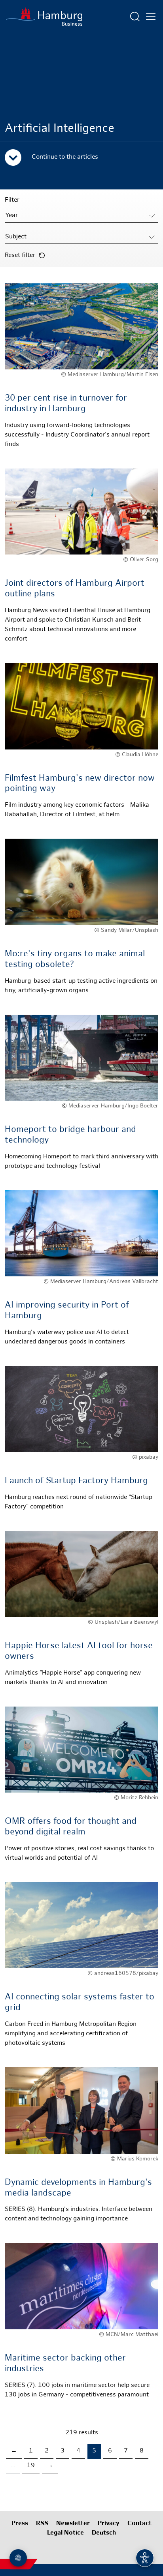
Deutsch (104, 2533)
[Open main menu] (151, 17)
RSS (42, 2524)
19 (31, 2466)
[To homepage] (44, 17)
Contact (139, 2524)
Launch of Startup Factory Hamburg (76, 1481)
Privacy (109, 2524)
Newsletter (73, 2524)
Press (20, 2524)
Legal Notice (65, 2533)
